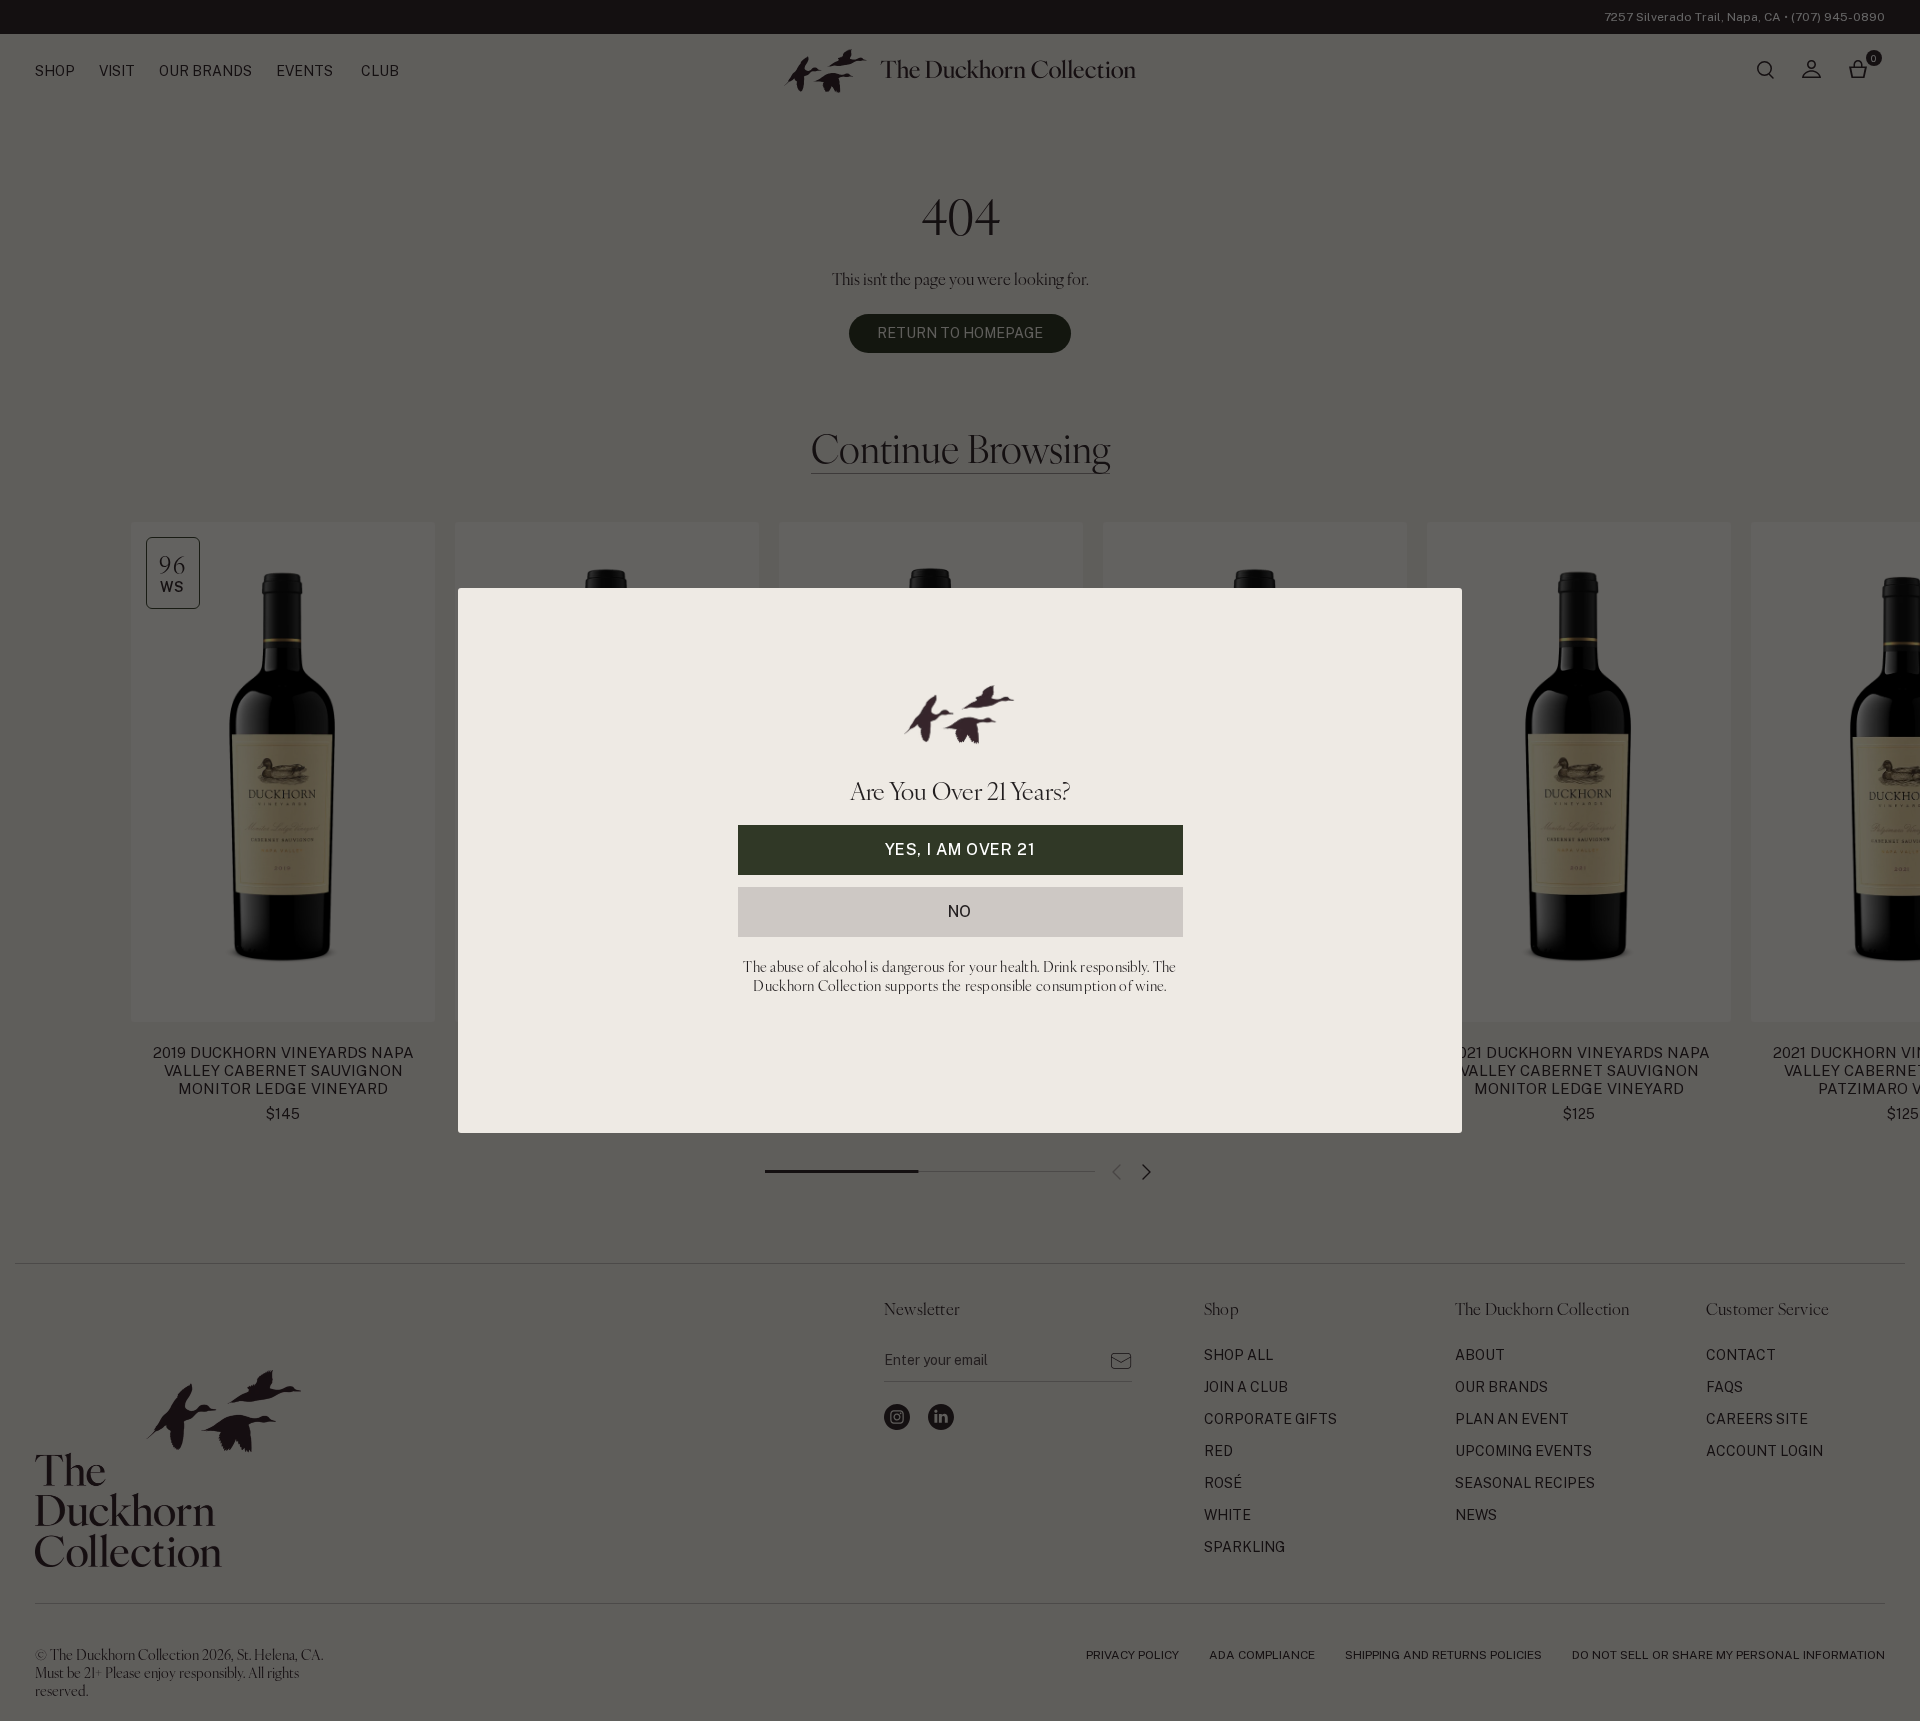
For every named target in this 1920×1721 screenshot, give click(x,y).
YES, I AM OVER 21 (960, 849)
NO (960, 911)
